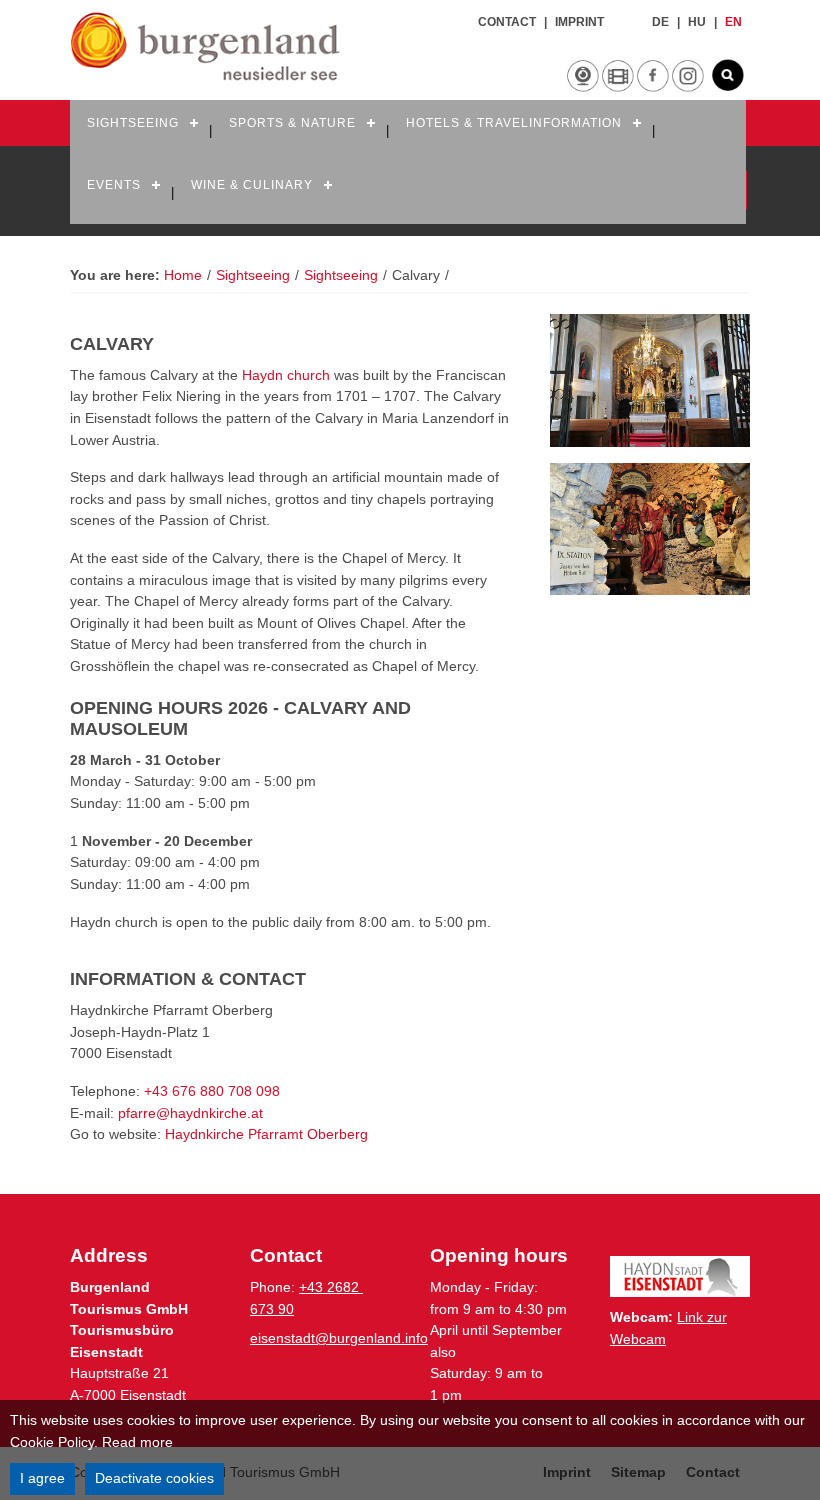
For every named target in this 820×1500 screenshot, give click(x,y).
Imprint (579, 22)
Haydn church (288, 375)
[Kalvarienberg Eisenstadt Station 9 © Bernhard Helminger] (650, 529)
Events (114, 185)
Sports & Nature (292, 123)
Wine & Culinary (252, 185)
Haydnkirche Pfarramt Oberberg (266, 1134)
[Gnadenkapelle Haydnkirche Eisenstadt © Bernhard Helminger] (650, 380)
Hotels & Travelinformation (514, 123)
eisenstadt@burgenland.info (339, 1338)
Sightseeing (133, 123)
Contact (507, 22)
